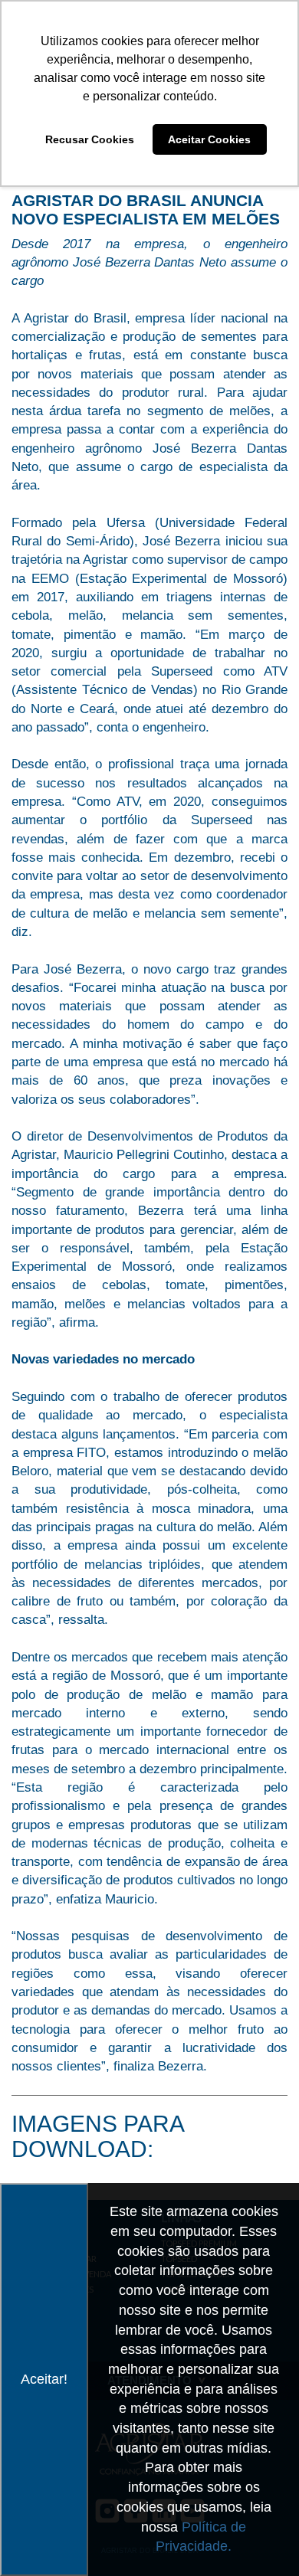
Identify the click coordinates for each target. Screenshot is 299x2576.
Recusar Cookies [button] (90, 139)
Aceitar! (44, 2379)
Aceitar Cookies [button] (209, 139)
